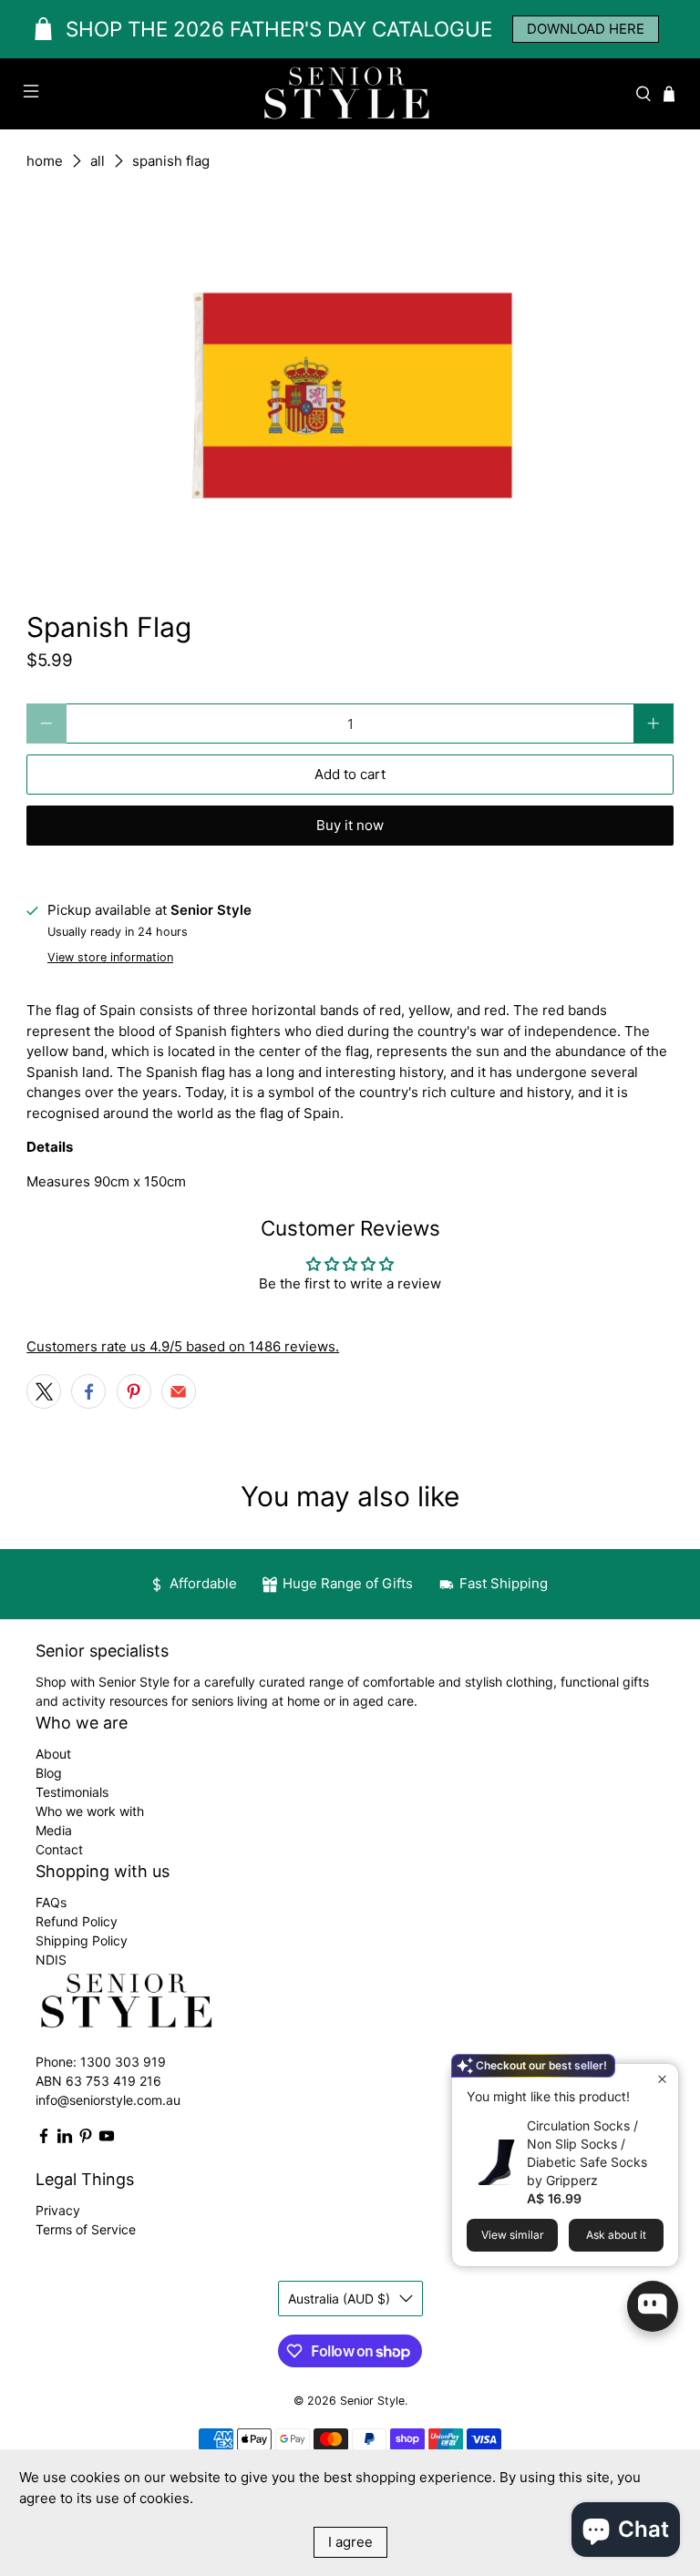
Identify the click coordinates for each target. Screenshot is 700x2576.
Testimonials (72, 1792)
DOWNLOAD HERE (586, 29)
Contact (59, 1849)
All (98, 161)
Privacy (58, 2210)
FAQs (51, 1902)
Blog (49, 1773)
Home (45, 161)
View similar (513, 2235)
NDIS (51, 1960)
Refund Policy (77, 1921)
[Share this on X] (44, 1391)
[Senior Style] (350, 94)
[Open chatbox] (653, 2306)
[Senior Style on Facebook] (44, 2139)
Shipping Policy (82, 1940)
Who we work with (90, 1811)
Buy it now (350, 825)
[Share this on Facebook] (88, 1391)
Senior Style (372, 2401)
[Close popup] (662, 2080)
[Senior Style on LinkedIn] (65, 2139)
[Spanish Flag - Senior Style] (350, 385)
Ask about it (616, 2235)
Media (54, 1830)
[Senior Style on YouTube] (107, 2139)
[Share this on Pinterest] (134, 1391)
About (53, 1754)
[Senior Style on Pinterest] (86, 2139)
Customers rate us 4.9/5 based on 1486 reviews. (183, 1346)
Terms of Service (86, 2229)
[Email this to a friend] (179, 1391)
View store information (110, 957)
